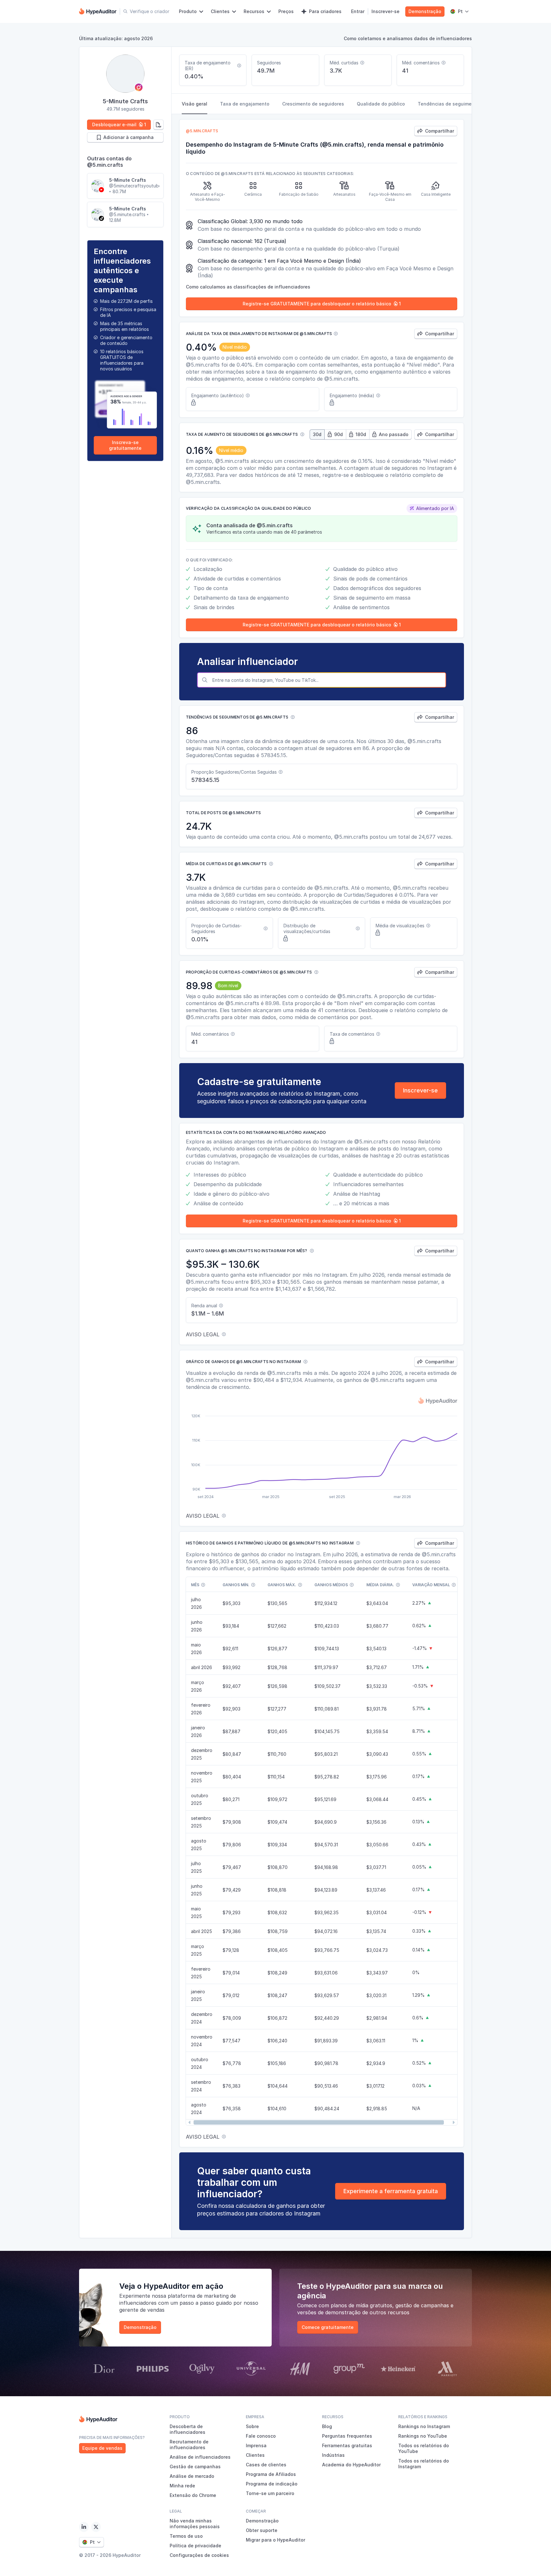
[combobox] (328, 680)
